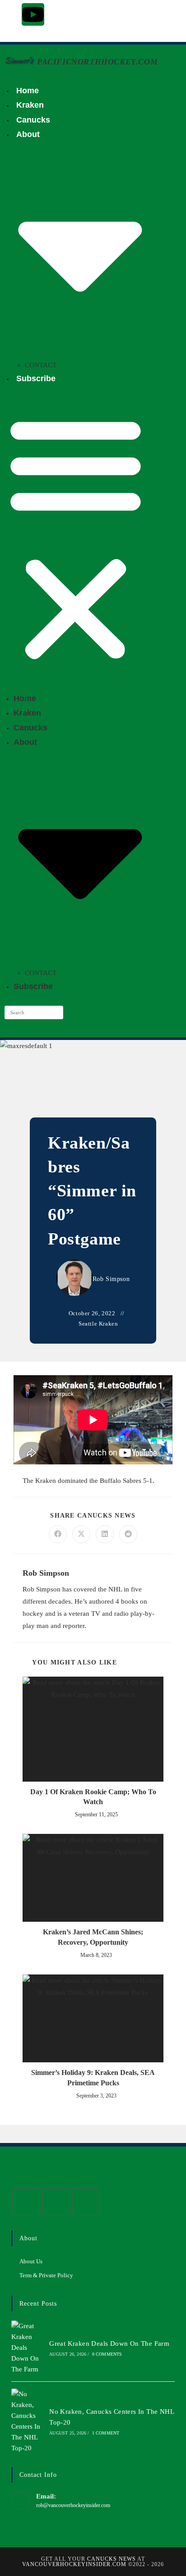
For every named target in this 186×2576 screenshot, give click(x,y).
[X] (26, 2202)
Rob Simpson (111, 1279)
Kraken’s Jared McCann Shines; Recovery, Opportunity (93, 1937)
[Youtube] (33, 14)
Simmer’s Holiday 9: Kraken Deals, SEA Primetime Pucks (93, 2077)
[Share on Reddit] (128, 1534)
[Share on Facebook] (58, 1534)
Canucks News (112, 2559)
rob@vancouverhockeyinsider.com (73, 2505)
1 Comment (106, 2433)
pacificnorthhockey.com (97, 62)
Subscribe (36, 378)
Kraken (30, 105)
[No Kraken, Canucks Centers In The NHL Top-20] (27, 2421)
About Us (31, 2261)
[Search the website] (34, 1012)
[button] (76, 538)
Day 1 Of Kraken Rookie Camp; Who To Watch (93, 1797)
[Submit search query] (54, 1012)
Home (28, 91)
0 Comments (107, 2354)
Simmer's (19, 61)
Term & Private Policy (46, 2275)
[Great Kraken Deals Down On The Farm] (27, 2348)
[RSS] (86, 2202)
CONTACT (41, 365)
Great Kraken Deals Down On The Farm (109, 2343)
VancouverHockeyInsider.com (74, 2564)
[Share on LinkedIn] (105, 1534)
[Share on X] (81, 1534)
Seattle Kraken (98, 1324)
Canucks (33, 120)
